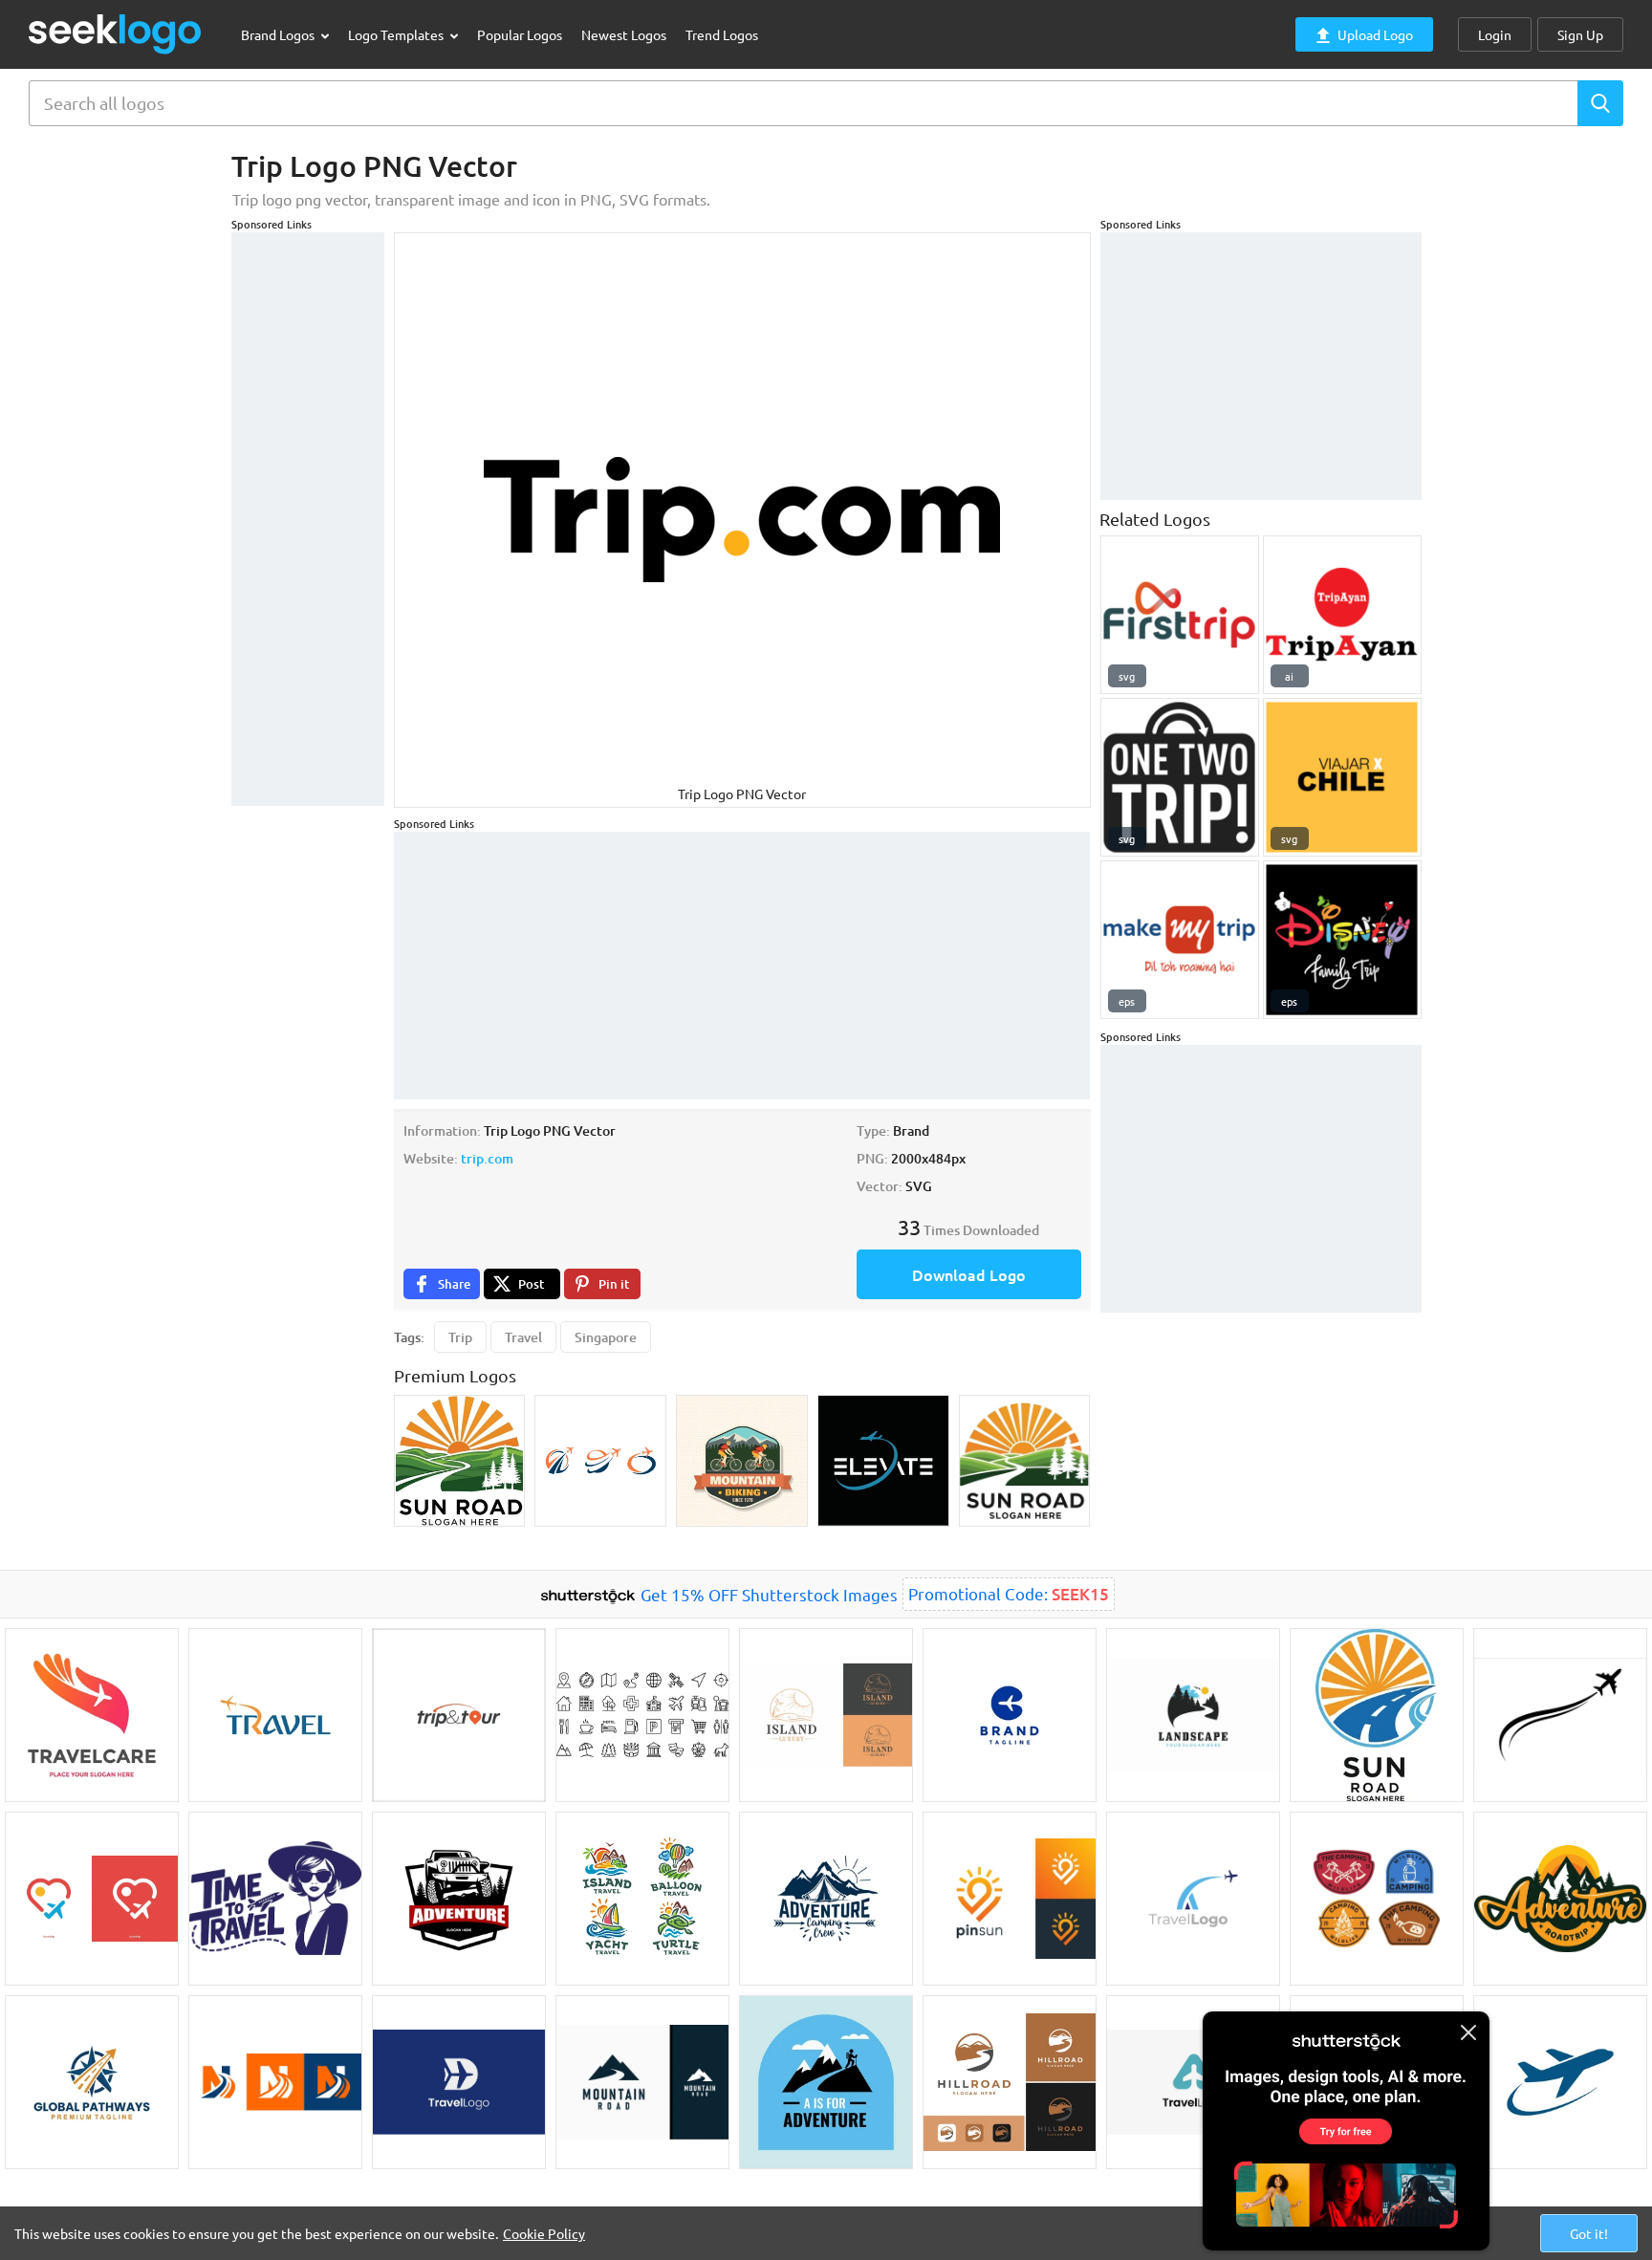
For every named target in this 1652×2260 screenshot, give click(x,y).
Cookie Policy (544, 2233)
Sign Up (1580, 34)
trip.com (487, 1158)
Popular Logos (520, 34)
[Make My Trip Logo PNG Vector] (1180, 940)
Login (1495, 34)
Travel (523, 1337)
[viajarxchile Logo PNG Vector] (1342, 777)
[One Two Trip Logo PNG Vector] (1180, 777)
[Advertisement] (308, 519)
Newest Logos (624, 34)
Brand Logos (279, 34)
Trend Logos (722, 34)
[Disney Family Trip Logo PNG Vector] (1342, 940)
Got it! (1589, 2233)
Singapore (606, 1337)
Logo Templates (397, 34)
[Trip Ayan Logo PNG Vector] (1342, 615)
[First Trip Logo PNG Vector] (1180, 615)
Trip (460, 1337)
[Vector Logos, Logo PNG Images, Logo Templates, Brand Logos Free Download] (116, 34)
